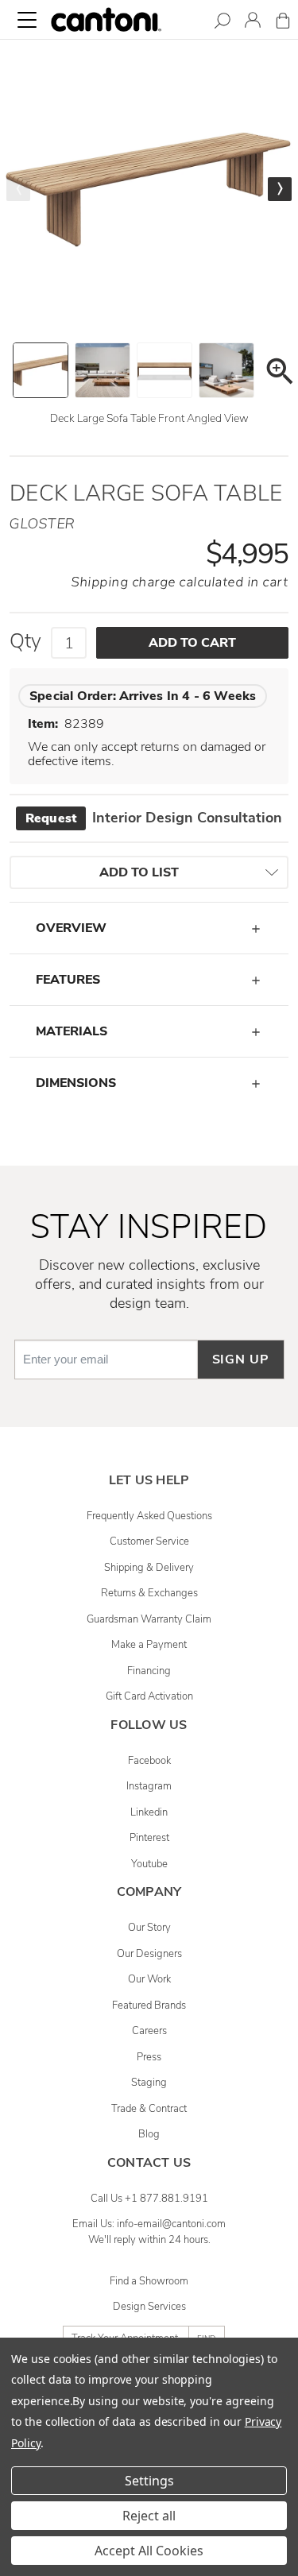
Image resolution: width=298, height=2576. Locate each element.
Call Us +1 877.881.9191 (149, 2199)
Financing (149, 1671)
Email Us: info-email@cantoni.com (149, 2224)
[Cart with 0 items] (283, 23)
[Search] (223, 23)
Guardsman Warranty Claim (149, 1619)
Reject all (149, 2516)
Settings (149, 2481)
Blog (149, 2134)
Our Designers (149, 1954)
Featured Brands (149, 2005)
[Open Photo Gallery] (279, 374)
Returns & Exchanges (149, 1593)
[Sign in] (253, 23)
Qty (25, 641)
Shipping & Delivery (149, 1568)
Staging (149, 2083)
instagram (149, 1786)
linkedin (149, 1812)
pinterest (149, 1838)
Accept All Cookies (149, 2551)
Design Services (149, 2307)
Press (149, 2057)
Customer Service (149, 1541)
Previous (18, 189)
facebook (149, 1761)
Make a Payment (149, 1645)
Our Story (149, 1928)
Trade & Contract (149, 2109)
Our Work (149, 1979)
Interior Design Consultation (154, 818)
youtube (149, 1864)
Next (280, 189)
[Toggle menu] (27, 20)
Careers (149, 2031)
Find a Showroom (149, 2281)
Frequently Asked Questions (149, 1516)
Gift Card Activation (149, 1696)
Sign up (241, 1360)
